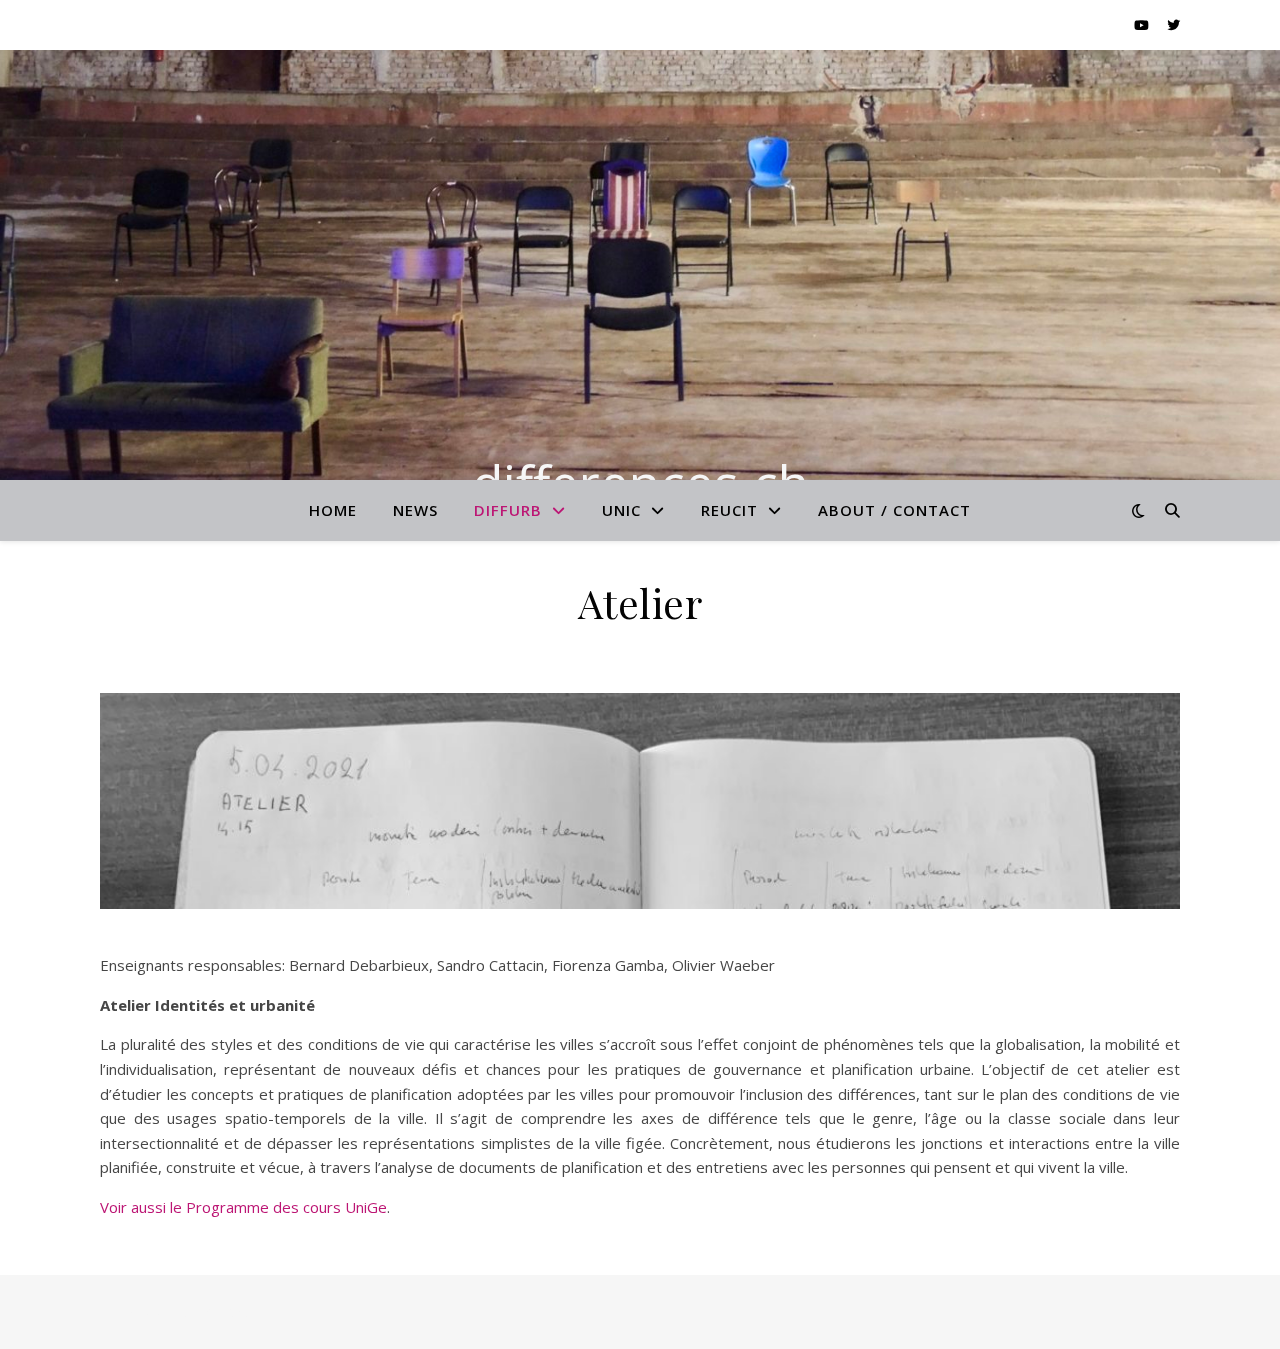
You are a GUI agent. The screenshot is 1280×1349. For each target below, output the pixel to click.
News (415, 510)
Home (333, 510)
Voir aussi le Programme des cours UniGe (243, 1207)
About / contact (894, 510)
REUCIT (729, 510)
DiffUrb (508, 510)
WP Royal (231, 1312)
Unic (621, 510)
